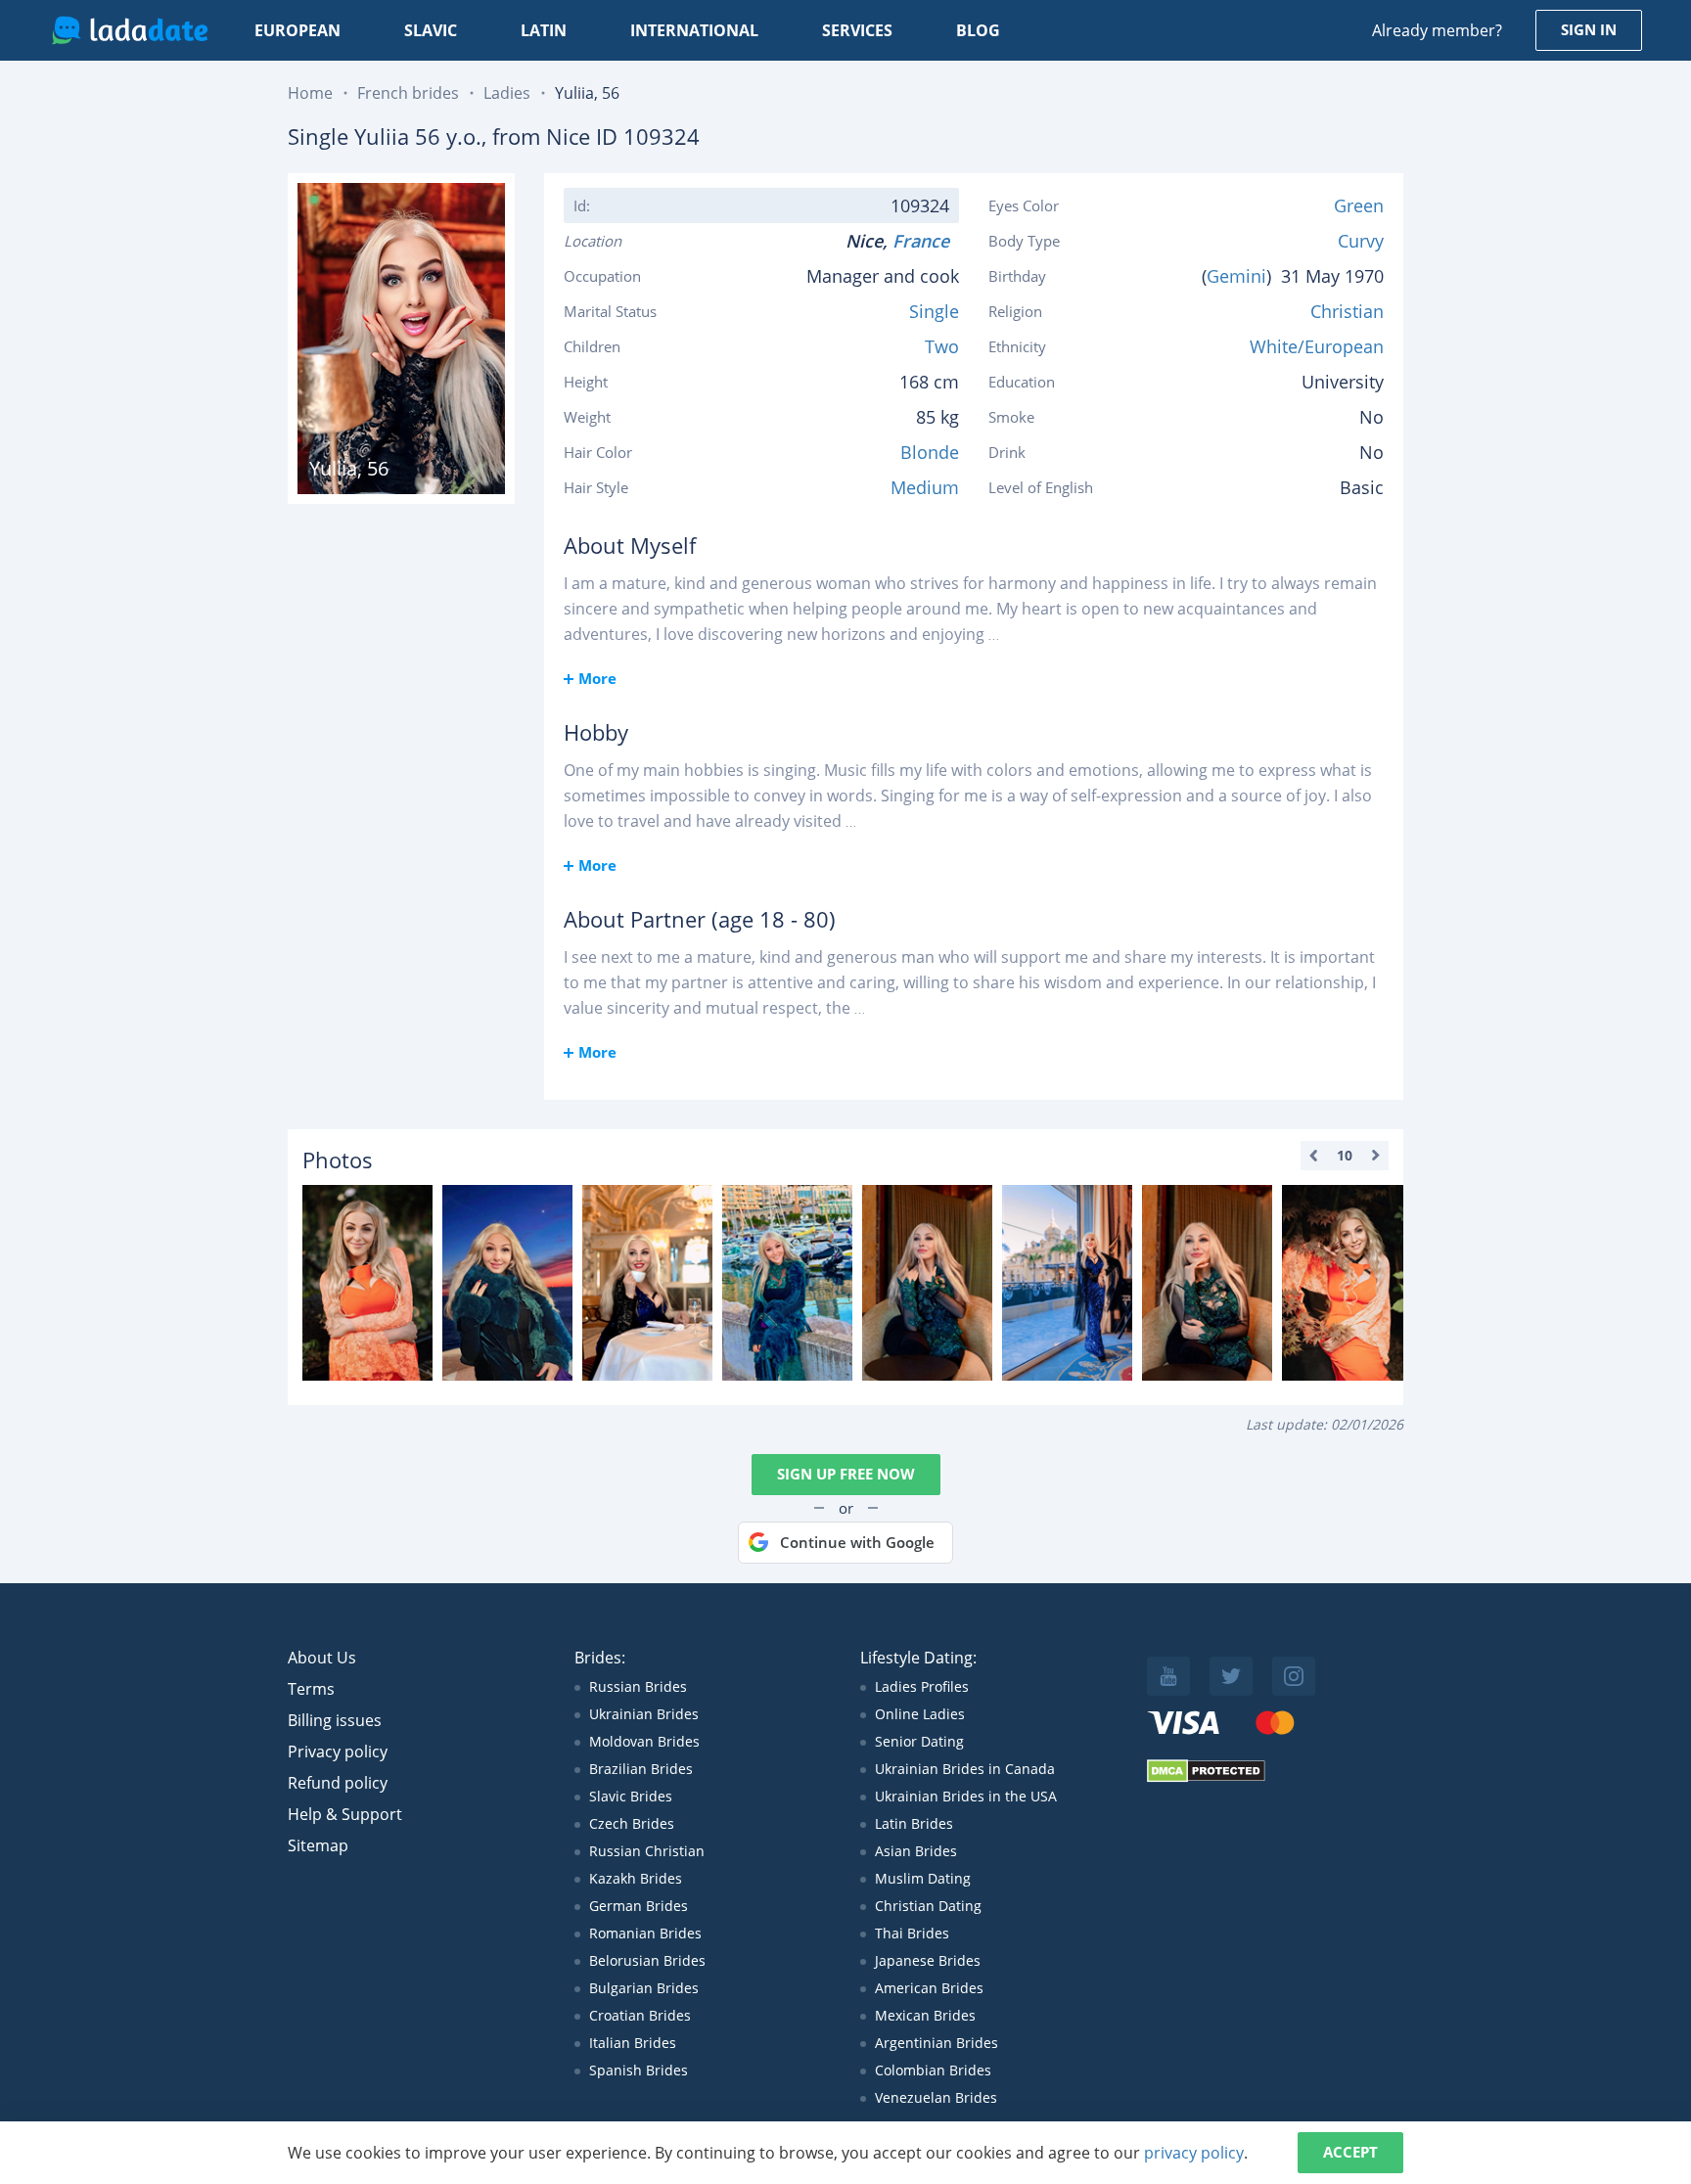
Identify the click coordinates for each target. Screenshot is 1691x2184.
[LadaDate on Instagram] (1294, 1676)
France (926, 241)
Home (310, 93)
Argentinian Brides (937, 2043)
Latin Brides (914, 1823)
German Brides (639, 1906)
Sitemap (318, 1845)
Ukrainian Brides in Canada (965, 1769)
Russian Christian (647, 1851)
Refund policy (338, 1783)
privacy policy (1194, 2153)
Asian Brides (916, 1851)
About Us (322, 1658)
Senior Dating (919, 1741)
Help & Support (345, 1814)
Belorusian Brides (647, 1960)
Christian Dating (928, 1906)
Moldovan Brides (644, 1741)
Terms (311, 1689)
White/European (1317, 346)
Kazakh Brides (636, 1878)
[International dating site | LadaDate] (130, 30)
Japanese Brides (928, 1960)
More (597, 678)
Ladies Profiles (922, 1686)
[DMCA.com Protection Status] (1206, 1777)
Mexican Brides (925, 2015)
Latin (544, 30)
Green (1359, 205)
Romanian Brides (645, 1933)
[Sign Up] (367, 1283)
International (694, 30)
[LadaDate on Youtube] (1168, 1676)
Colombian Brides (933, 2070)
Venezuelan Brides (936, 2097)
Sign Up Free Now (846, 1474)
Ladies (507, 93)
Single (934, 311)
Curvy (1361, 241)
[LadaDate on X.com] (1231, 1676)
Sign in (1589, 29)
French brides (408, 93)
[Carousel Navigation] (1345, 1156)
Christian (1347, 311)
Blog (978, 30)
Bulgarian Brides (644, 1988)
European (297, 30)
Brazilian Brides (641, 1769)
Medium (925, 487)
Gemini (1236, 276)
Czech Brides (632, 1823)
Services (857, 30)
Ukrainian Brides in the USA (966, 1796)
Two (942, 346)
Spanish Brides (639, 2070)
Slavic (431, 30)
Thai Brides (912, 1933)
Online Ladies (920, 1714)
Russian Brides (638, 1686)
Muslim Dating (923, 1878)
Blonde (930, 452)
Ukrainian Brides (644, 1714)
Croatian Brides (640, 2015)
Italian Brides (633, 2043)
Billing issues (335, 1720)
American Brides (929, 1988)
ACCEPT (1350, 2152)
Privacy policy (338, 1752)
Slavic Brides (631, 1796)
